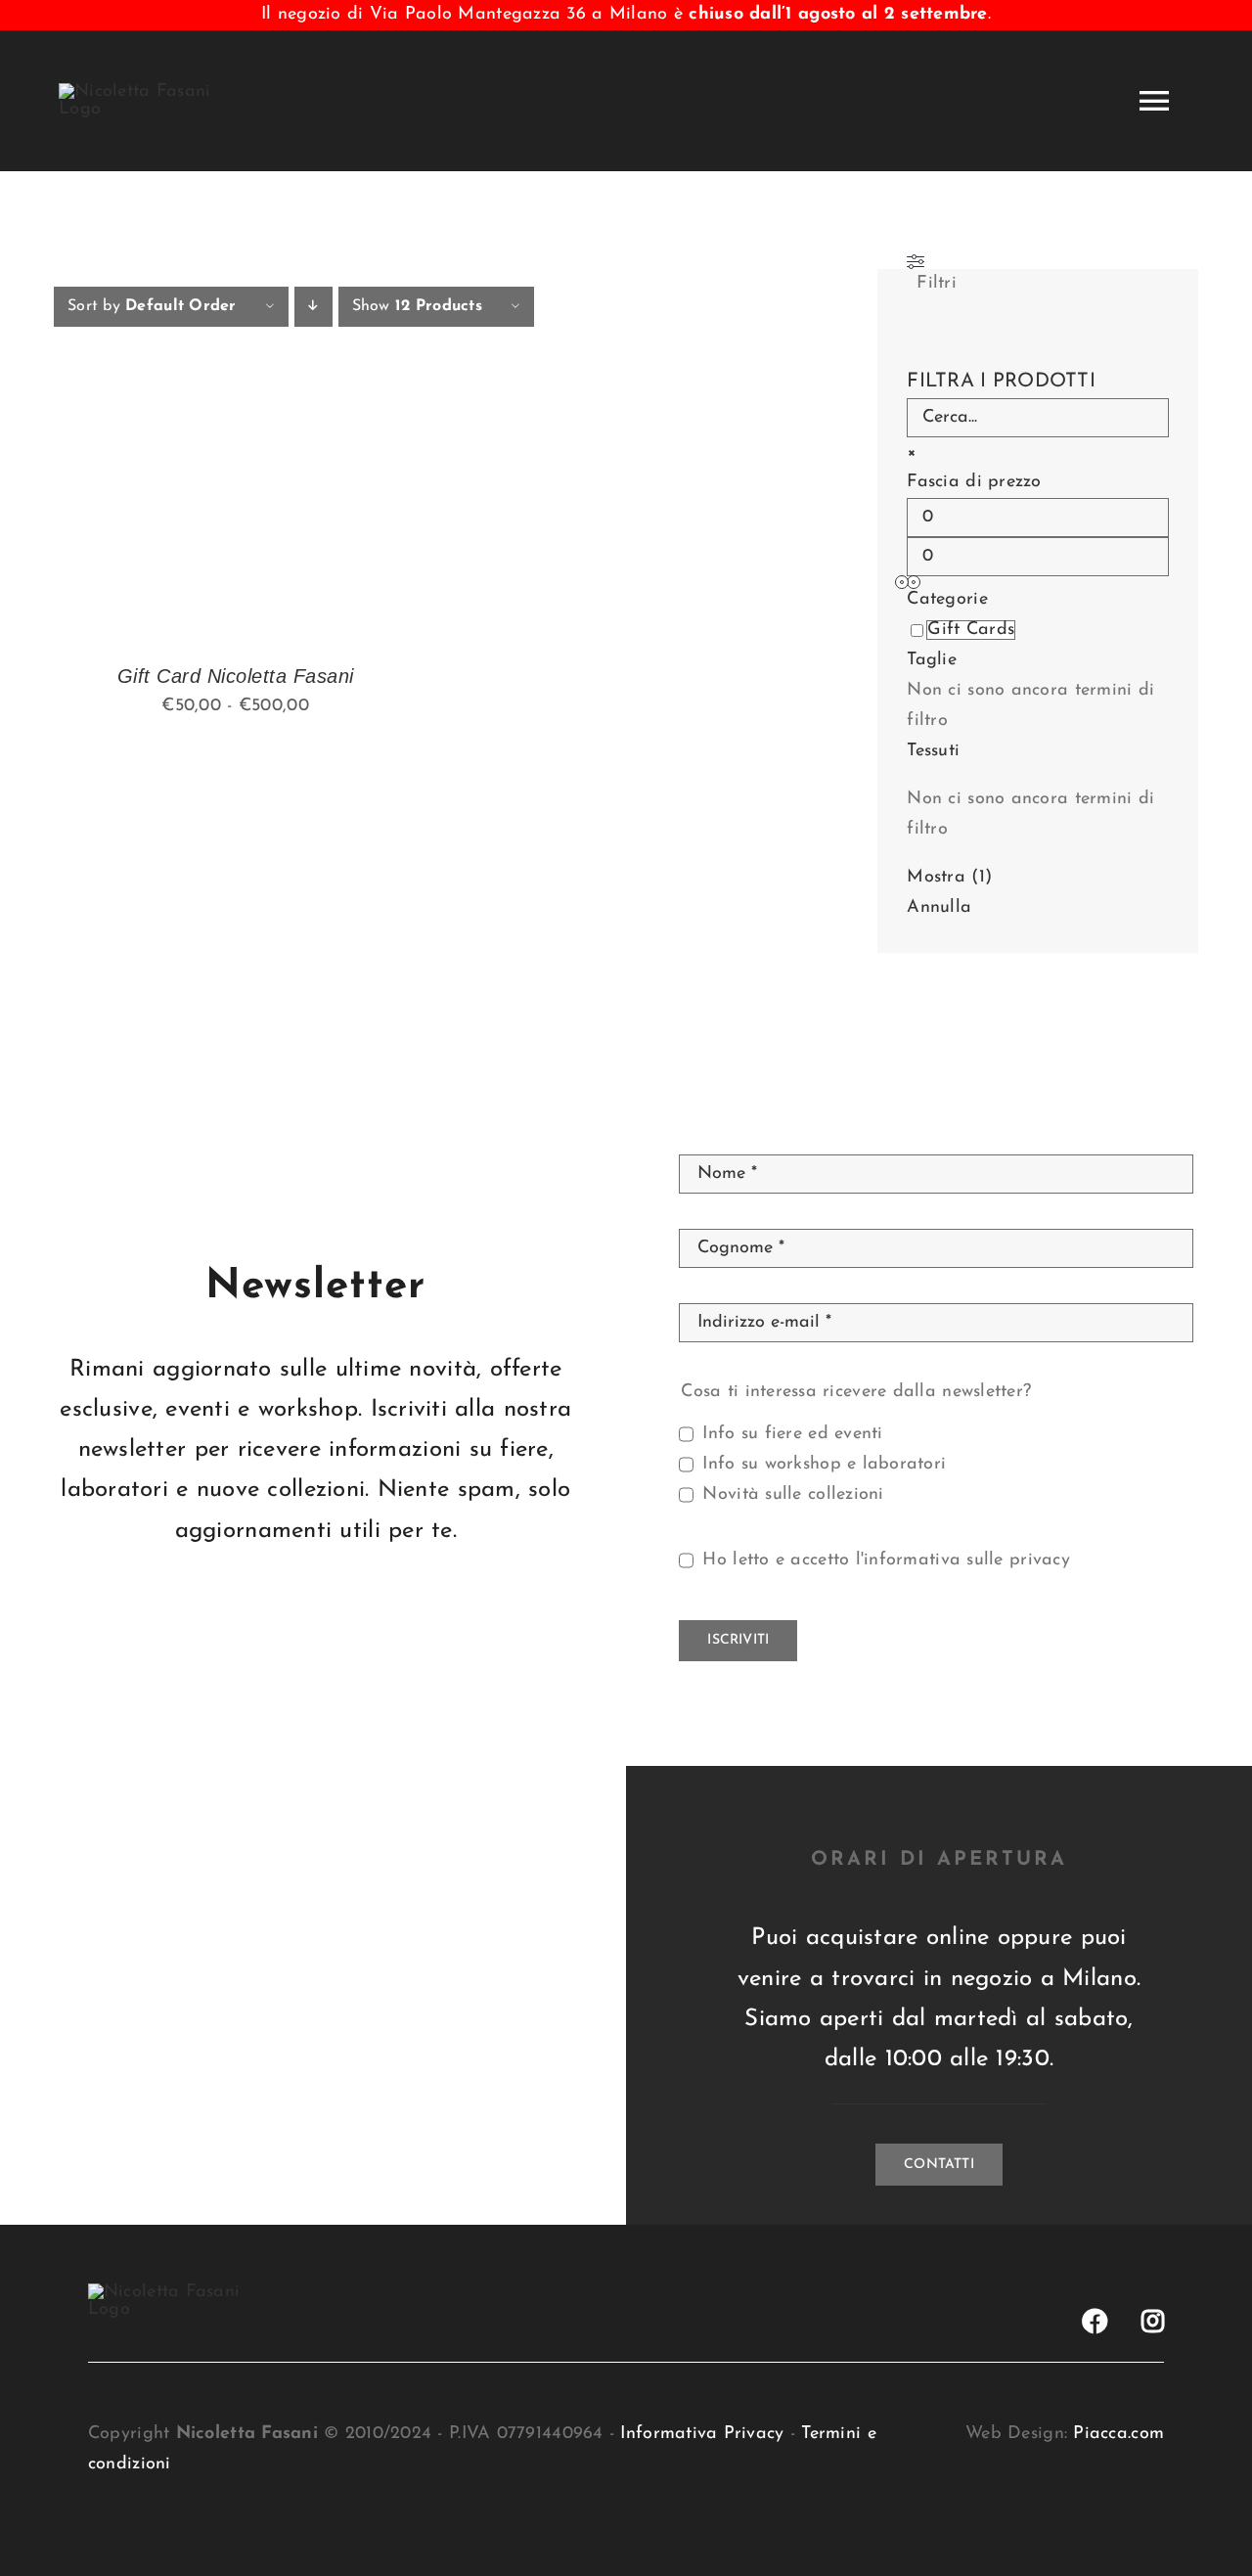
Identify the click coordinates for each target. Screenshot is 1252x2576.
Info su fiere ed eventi (792, 1434)
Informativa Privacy (702, 2434)
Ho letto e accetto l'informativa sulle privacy (886, 1560)
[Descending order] (313, 307)
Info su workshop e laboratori (824, 1465)
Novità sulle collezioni (793, 1495)
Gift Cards (971, 630)
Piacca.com (1118, 2434)
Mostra (949, 878)
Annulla (939, 908)
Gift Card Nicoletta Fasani (236, 676)
